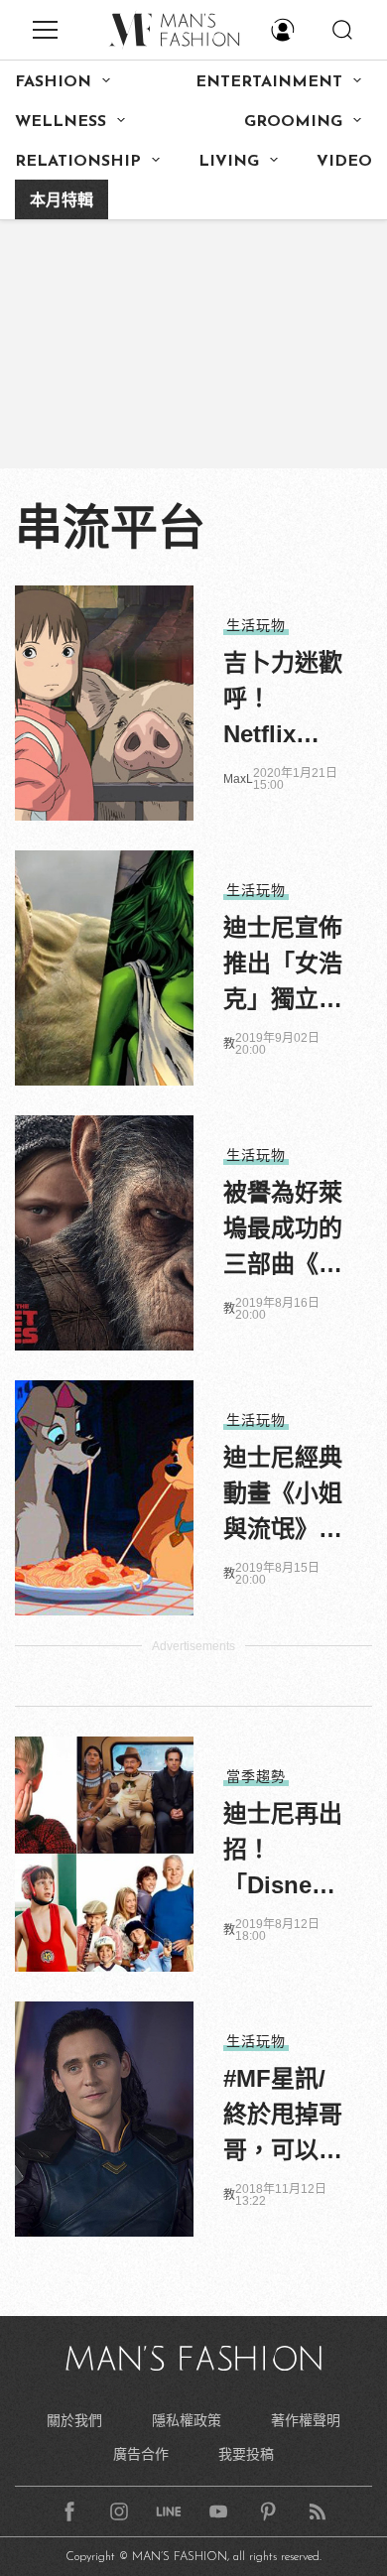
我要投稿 (246, 2454)
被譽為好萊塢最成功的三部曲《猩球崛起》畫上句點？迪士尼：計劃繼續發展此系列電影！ (283, 1230)
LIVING (229, 162)
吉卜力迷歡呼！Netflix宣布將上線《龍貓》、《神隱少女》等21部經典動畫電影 (283, 701)
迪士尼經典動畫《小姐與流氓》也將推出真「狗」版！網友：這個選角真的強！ (283, 1495)
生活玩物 (256, 625)
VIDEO (344, 162)
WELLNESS (61, 122)
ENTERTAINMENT (269, 82)
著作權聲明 (306, 2420)
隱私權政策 (187, 2420)
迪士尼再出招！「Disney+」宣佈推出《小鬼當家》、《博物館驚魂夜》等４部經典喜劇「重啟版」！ (283, 1852)
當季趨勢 (256, 1776)
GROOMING (293, 122)
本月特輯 (62, 201)
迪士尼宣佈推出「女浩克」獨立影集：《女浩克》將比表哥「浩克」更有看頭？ (283, 966)
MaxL (238, 779)
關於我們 (74, 2420)
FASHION (53, 82)
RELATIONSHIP (78, 162)
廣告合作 (141, 2454)
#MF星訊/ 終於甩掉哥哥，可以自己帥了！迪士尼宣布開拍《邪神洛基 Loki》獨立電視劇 (283, 2117)
